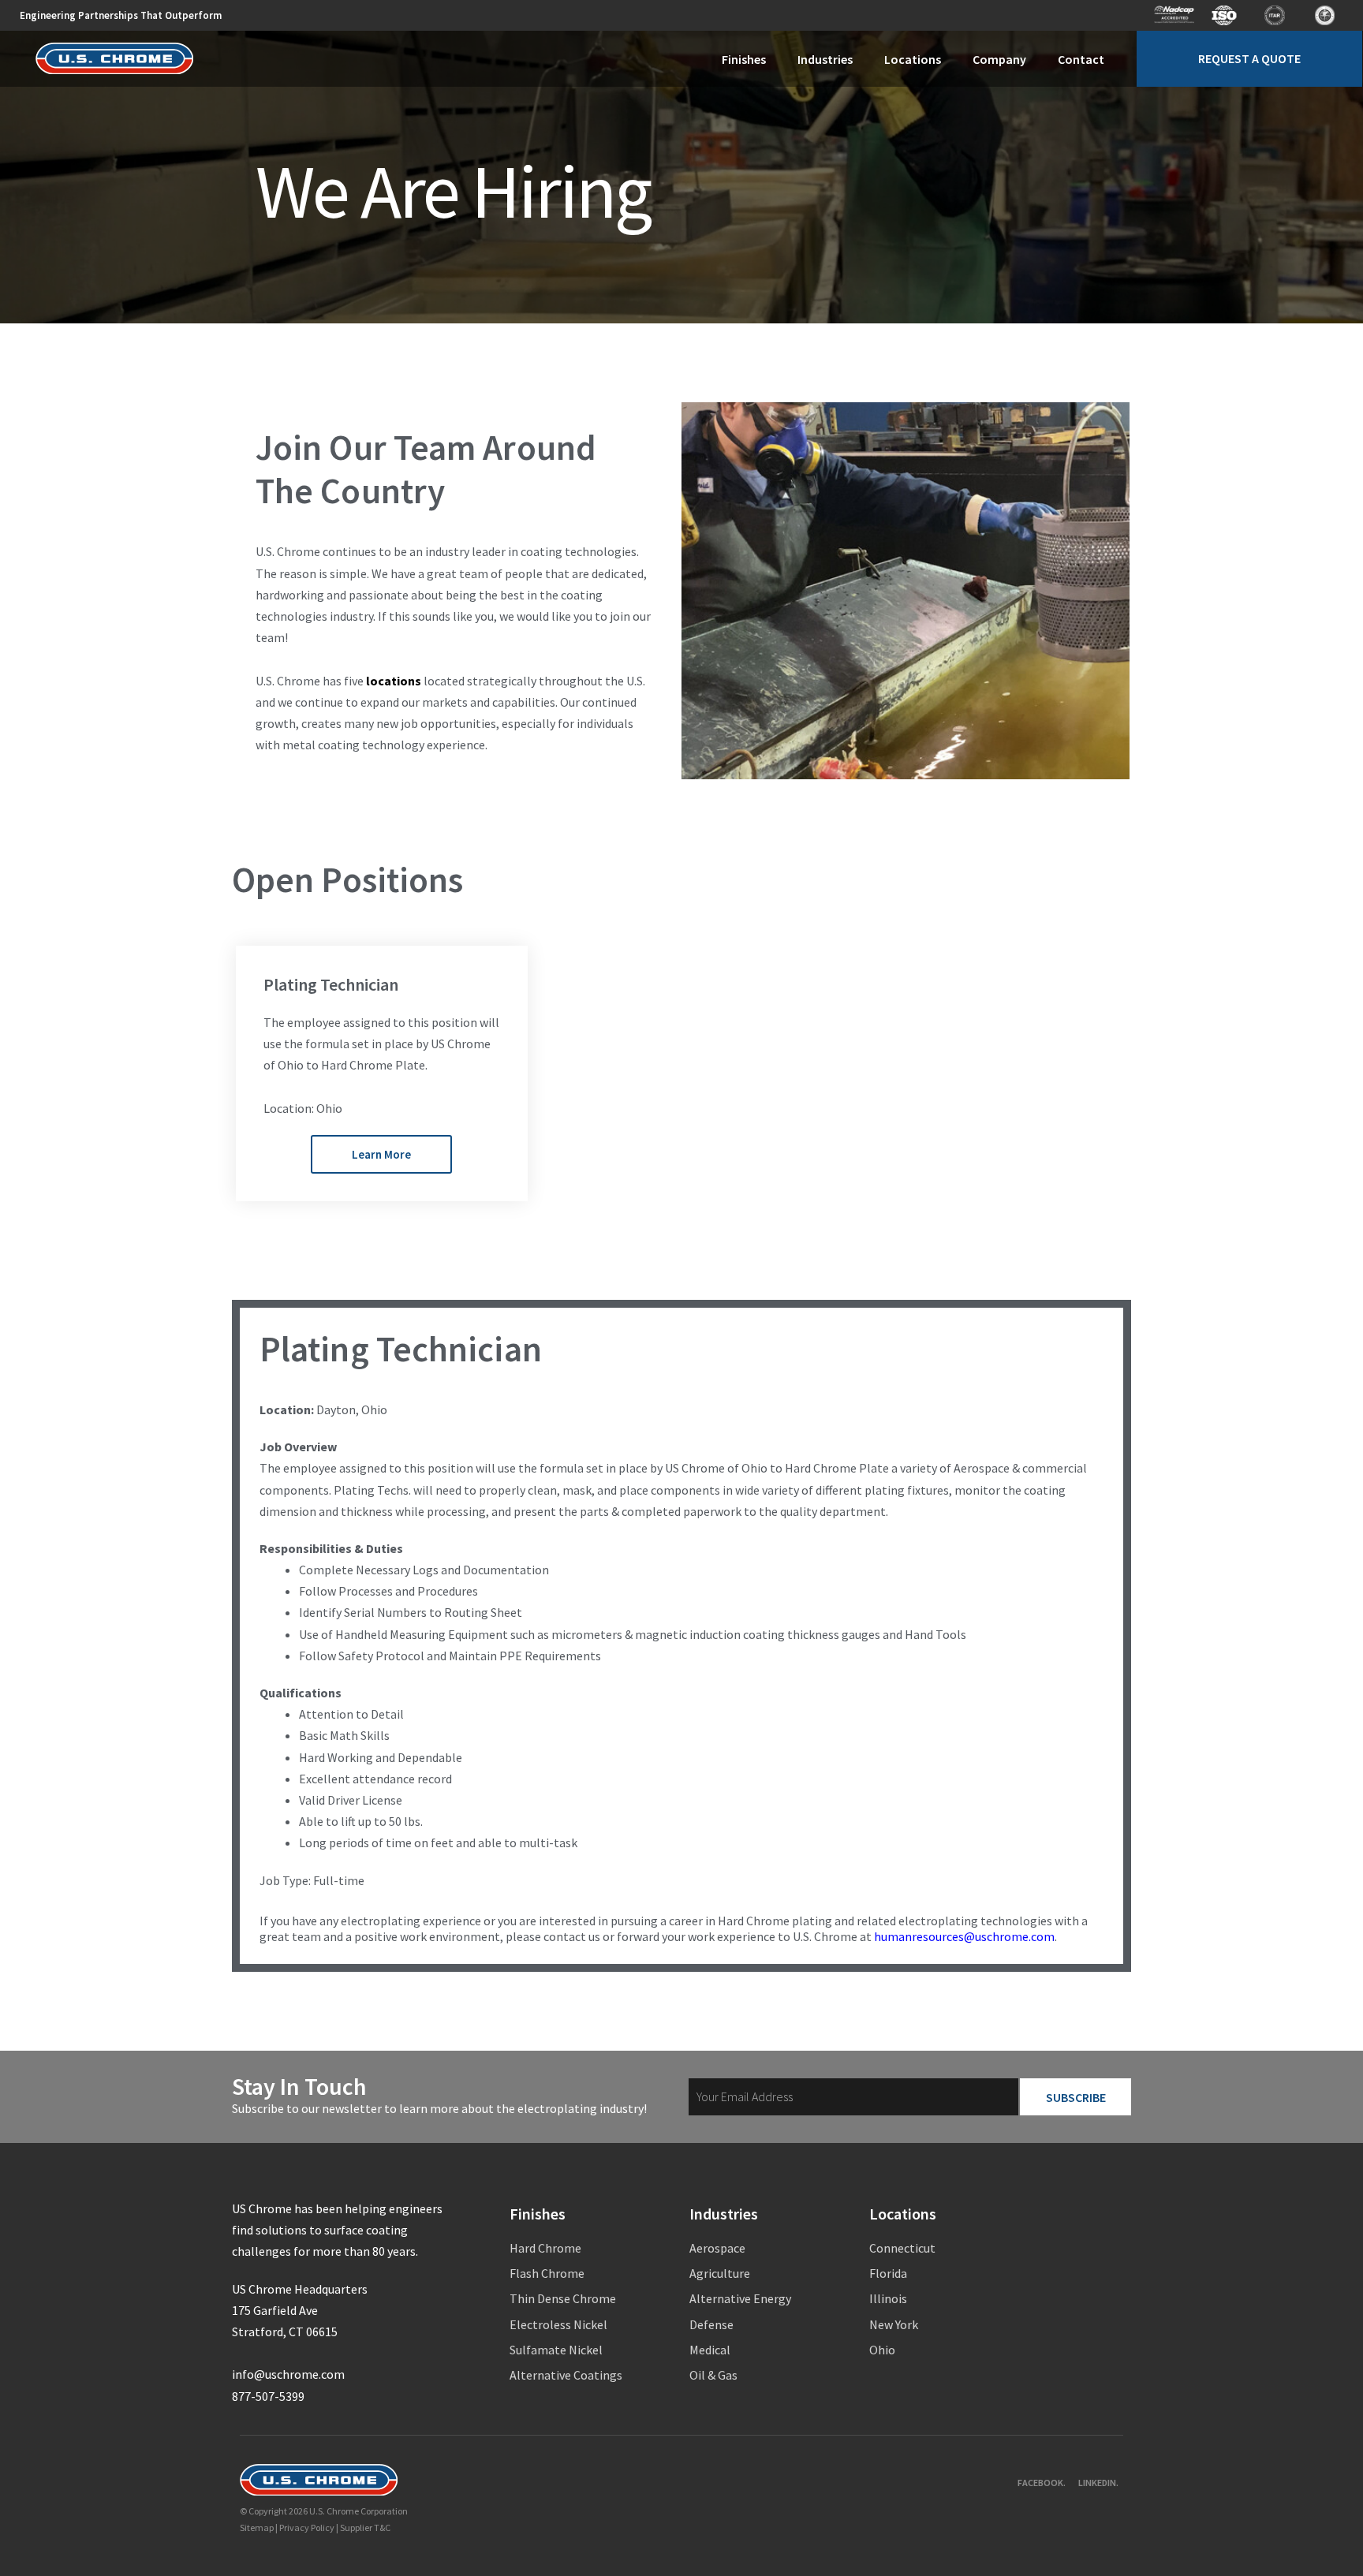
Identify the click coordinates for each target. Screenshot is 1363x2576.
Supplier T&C (365, 2527)
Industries (825, 59)
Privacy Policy (307, 2527)
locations (394, 681)
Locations (913, 59)
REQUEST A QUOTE (1249, 58)
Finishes (744, 59)
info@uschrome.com (288, 2374)
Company (999, 59)
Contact (1081, 59)
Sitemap (257, 2527)
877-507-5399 (268, 2396)
